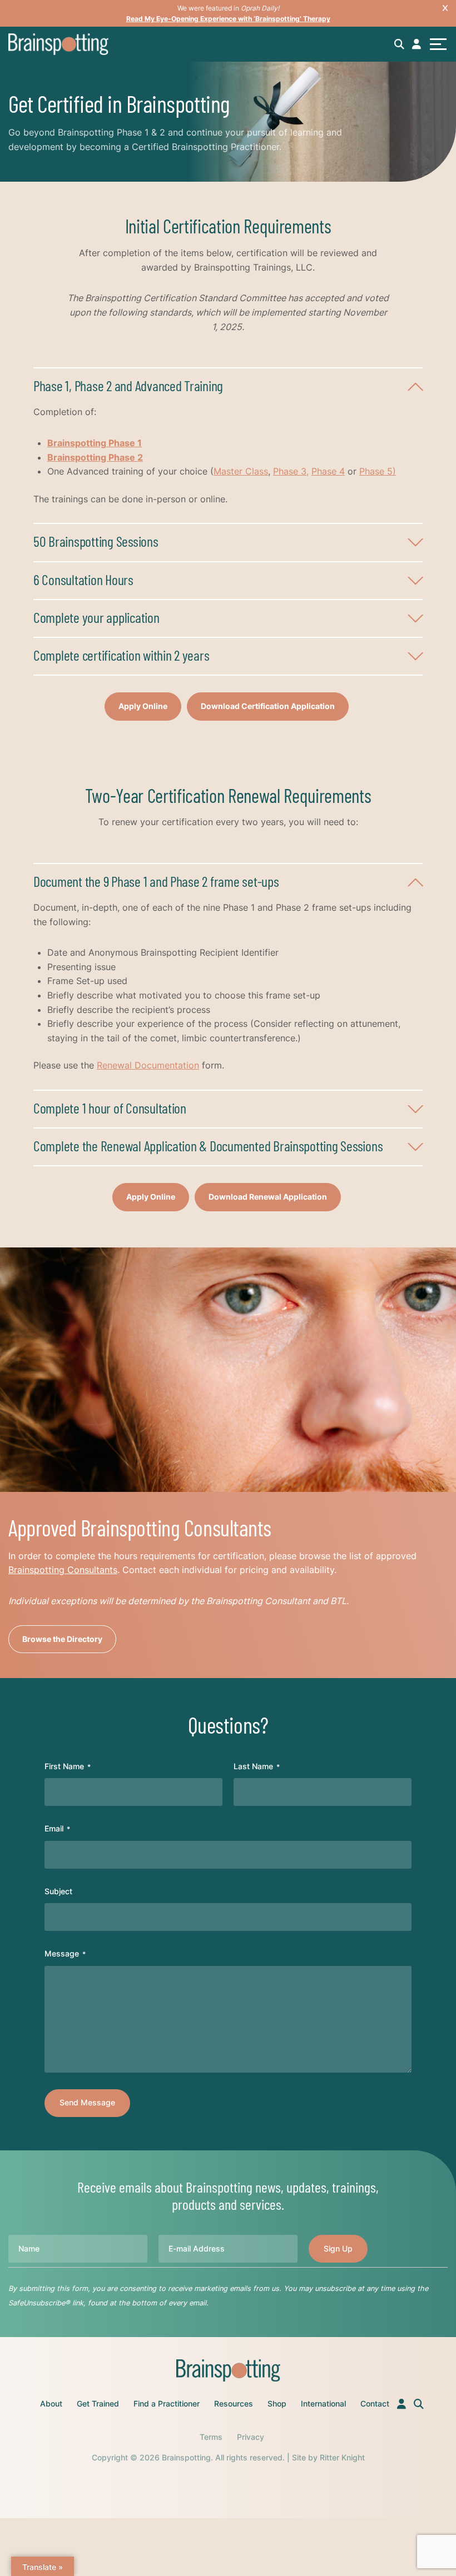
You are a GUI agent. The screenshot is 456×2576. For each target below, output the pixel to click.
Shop (277, 2403)
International (323, 2403)
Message (65, 1953)
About (51, 2403)
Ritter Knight (342, 2457)
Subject (58, 1891)
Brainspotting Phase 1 (95, 443)
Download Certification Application (268, 706)
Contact (375, 2403)
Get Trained (98, 2403)
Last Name (257, 1766)
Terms (211, 2437)
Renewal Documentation (148, 1065)
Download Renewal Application (268, 1197)
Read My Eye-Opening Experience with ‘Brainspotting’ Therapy (228, 19)
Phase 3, (291, 471)
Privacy (251, 2437)
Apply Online (143, 706)
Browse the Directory (62, 1639)
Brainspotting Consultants (63, 1570)
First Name (68, 1766)
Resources (234, 2403)
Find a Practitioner (167, 2403)
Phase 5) (378, 471)
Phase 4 (328, 471)
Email (57, 1828)
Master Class (241, 471)
